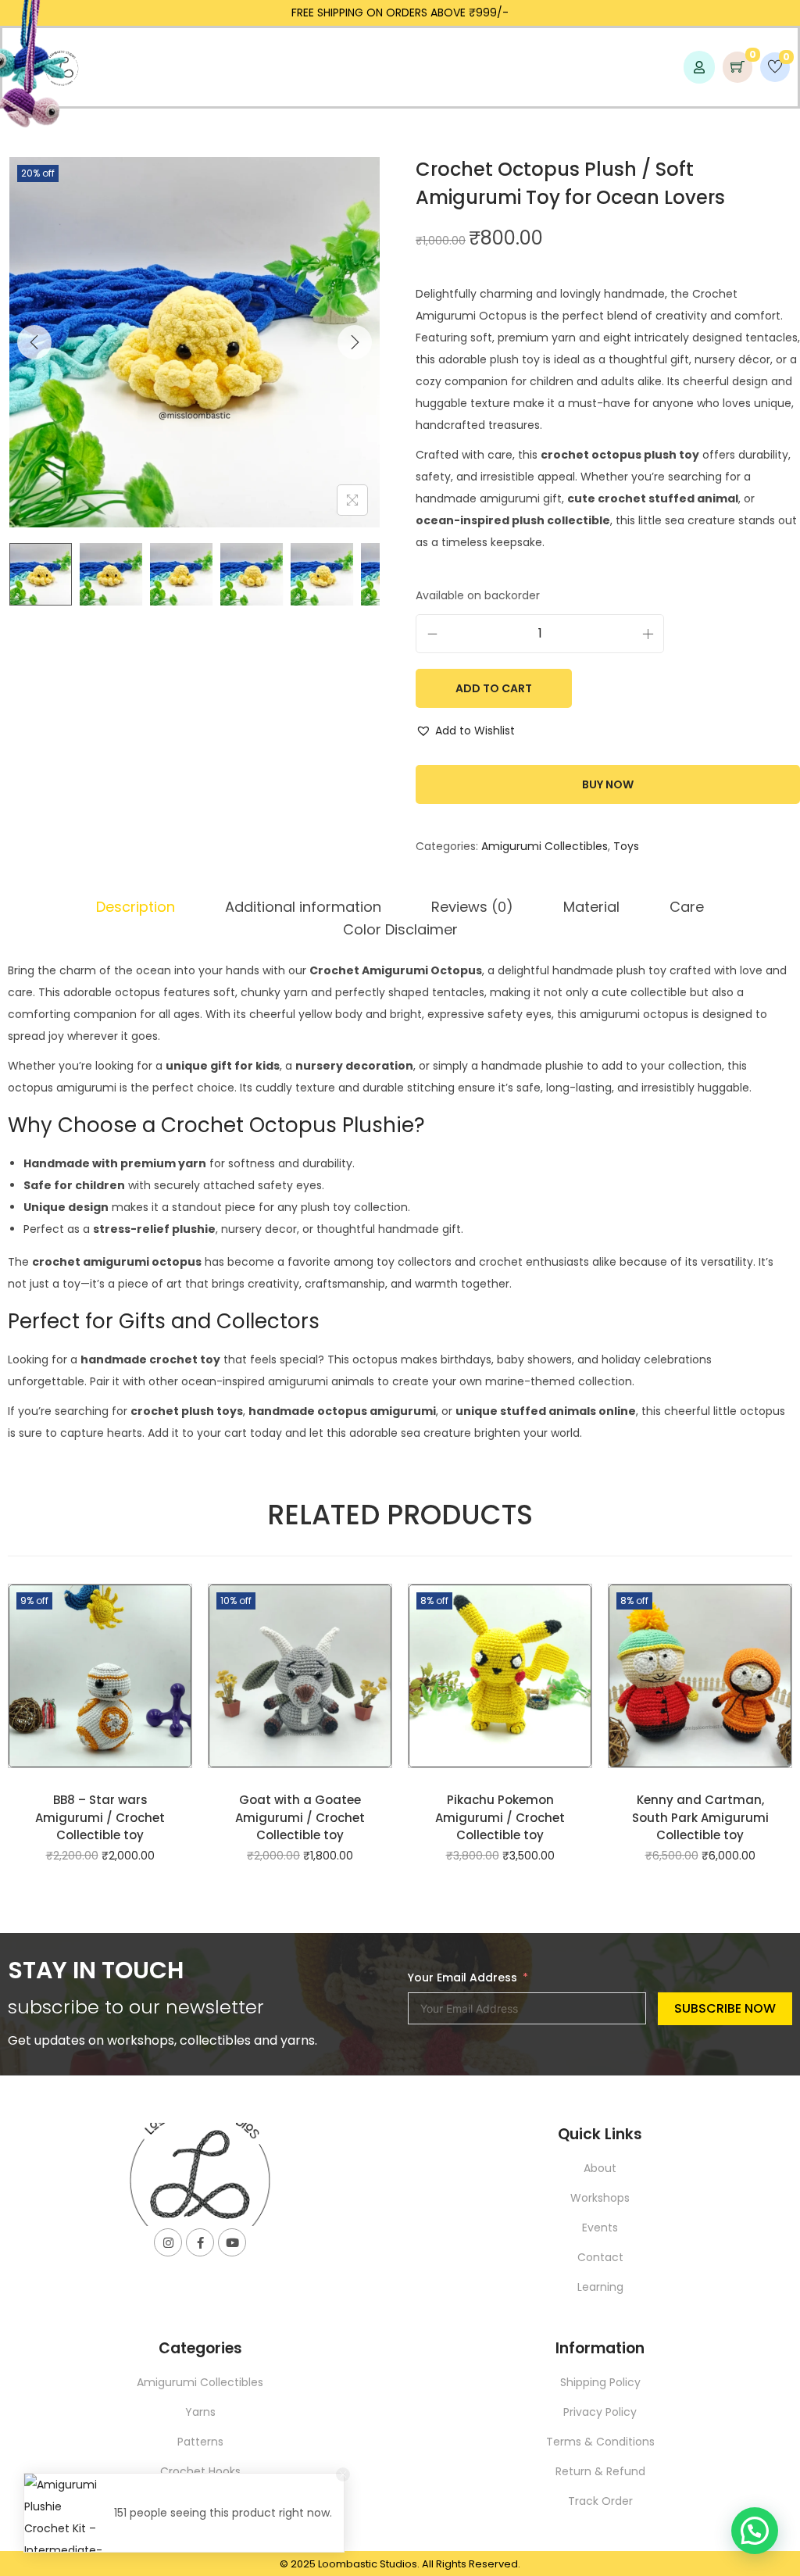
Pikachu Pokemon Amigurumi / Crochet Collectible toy (500, 1817)
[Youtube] (232, 2242)
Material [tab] (591, 907)
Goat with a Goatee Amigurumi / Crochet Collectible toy (300, 1817)
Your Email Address (462, 1978)
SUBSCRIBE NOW (725, 2008)
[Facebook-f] (200, 2242)
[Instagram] (168, 2242)
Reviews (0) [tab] (472, 907)
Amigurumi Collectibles (545, 846)
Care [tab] (687, 907)
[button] (465, 731)
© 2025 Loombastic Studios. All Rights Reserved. (400, 2564)
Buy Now (608, 784)
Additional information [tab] (303, 907)
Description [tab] (136, 907)
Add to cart (494, 688)
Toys (626, 846)
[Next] (355, 342)
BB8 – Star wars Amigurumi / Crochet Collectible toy (100, 1817)
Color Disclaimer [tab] (400, 929)
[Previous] (34, 342)
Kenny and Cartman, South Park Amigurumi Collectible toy (700, 1817)
